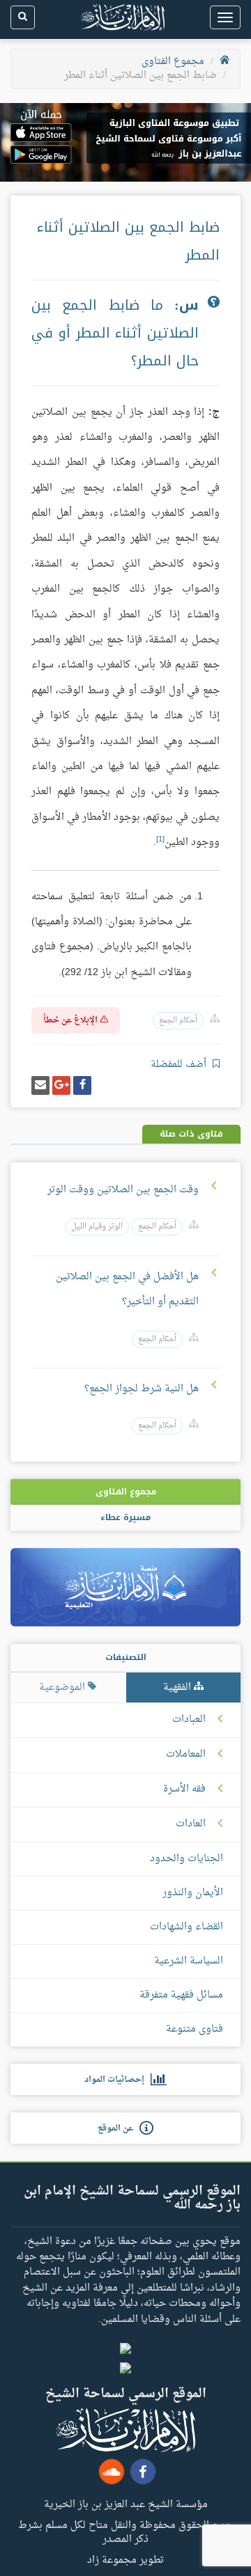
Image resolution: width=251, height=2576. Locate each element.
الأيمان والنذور (193, 1893)
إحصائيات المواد (117, 2080)
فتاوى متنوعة (195, 2029)
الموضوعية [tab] (63, 1688)
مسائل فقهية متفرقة (181, 1995)
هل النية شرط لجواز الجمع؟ (142, 1389)
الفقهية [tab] (178, 1688)
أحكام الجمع (178, 1021)
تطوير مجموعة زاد (125, 2559)
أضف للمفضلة (180, 1065)
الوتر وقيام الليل (97, 1227)
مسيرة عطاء (125, 1517)
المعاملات (186, 1755)
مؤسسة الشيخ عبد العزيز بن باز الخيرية (126, 2504)
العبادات (189, 1720)
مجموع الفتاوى (173, 62)
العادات (191, 1824)
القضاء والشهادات (187, 1927)
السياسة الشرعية (189, 1961)
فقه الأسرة (184, 1789)
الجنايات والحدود (187, 1859)
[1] (160, 839)
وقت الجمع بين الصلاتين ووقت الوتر (123, 1190)
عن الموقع (119, 2128)
